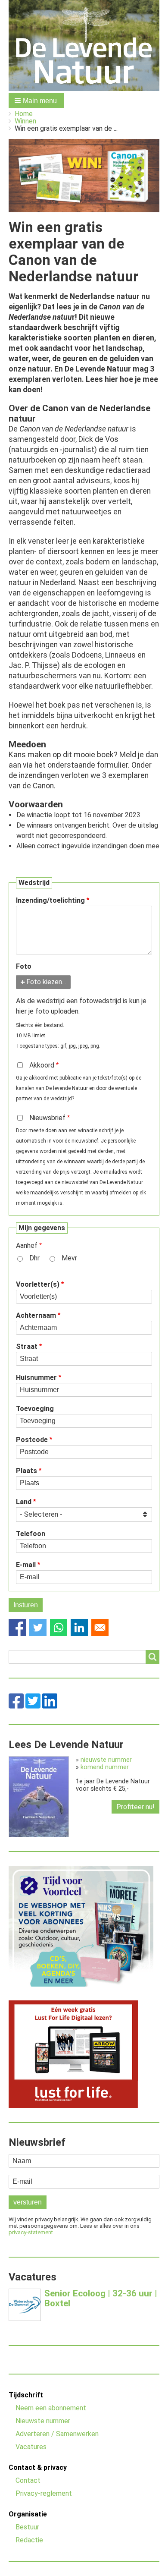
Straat (27, 1346)
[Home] (84, 46)
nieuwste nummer (106, 1760)
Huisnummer (36, 1378)
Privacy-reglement (44, 2493)
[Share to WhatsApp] (59, 1628)
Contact (28, 2480)
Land (24, 1502)
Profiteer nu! (135, 1807)
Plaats (26, 1471)
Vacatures (31, 2447)
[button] (36, 101)
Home (24, 114)
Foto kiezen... (46, 982)
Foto (24, 966)
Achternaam (36, 1315)
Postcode (32, 1440)
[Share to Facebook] (17, 1628)
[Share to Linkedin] (79, 1628)
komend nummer (105, 1767)
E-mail (26, 1565)
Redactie (29, 2540)
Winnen (25, 121)
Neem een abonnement (51, 2408)
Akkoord (42, 1065)
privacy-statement (31, 2232)
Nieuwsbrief (47, 1118)
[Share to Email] (100, 1628)
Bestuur (27, 2527)
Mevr (69, 1258)
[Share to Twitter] (38, 1628)
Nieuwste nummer (43, 2421)
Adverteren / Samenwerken (57, 2434)
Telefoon (31, 1534)
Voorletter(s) (38, 1284)
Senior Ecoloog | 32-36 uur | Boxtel (101, 2298)
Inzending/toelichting (50, 900)
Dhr (34, 1258)
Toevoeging (35, 1409)
